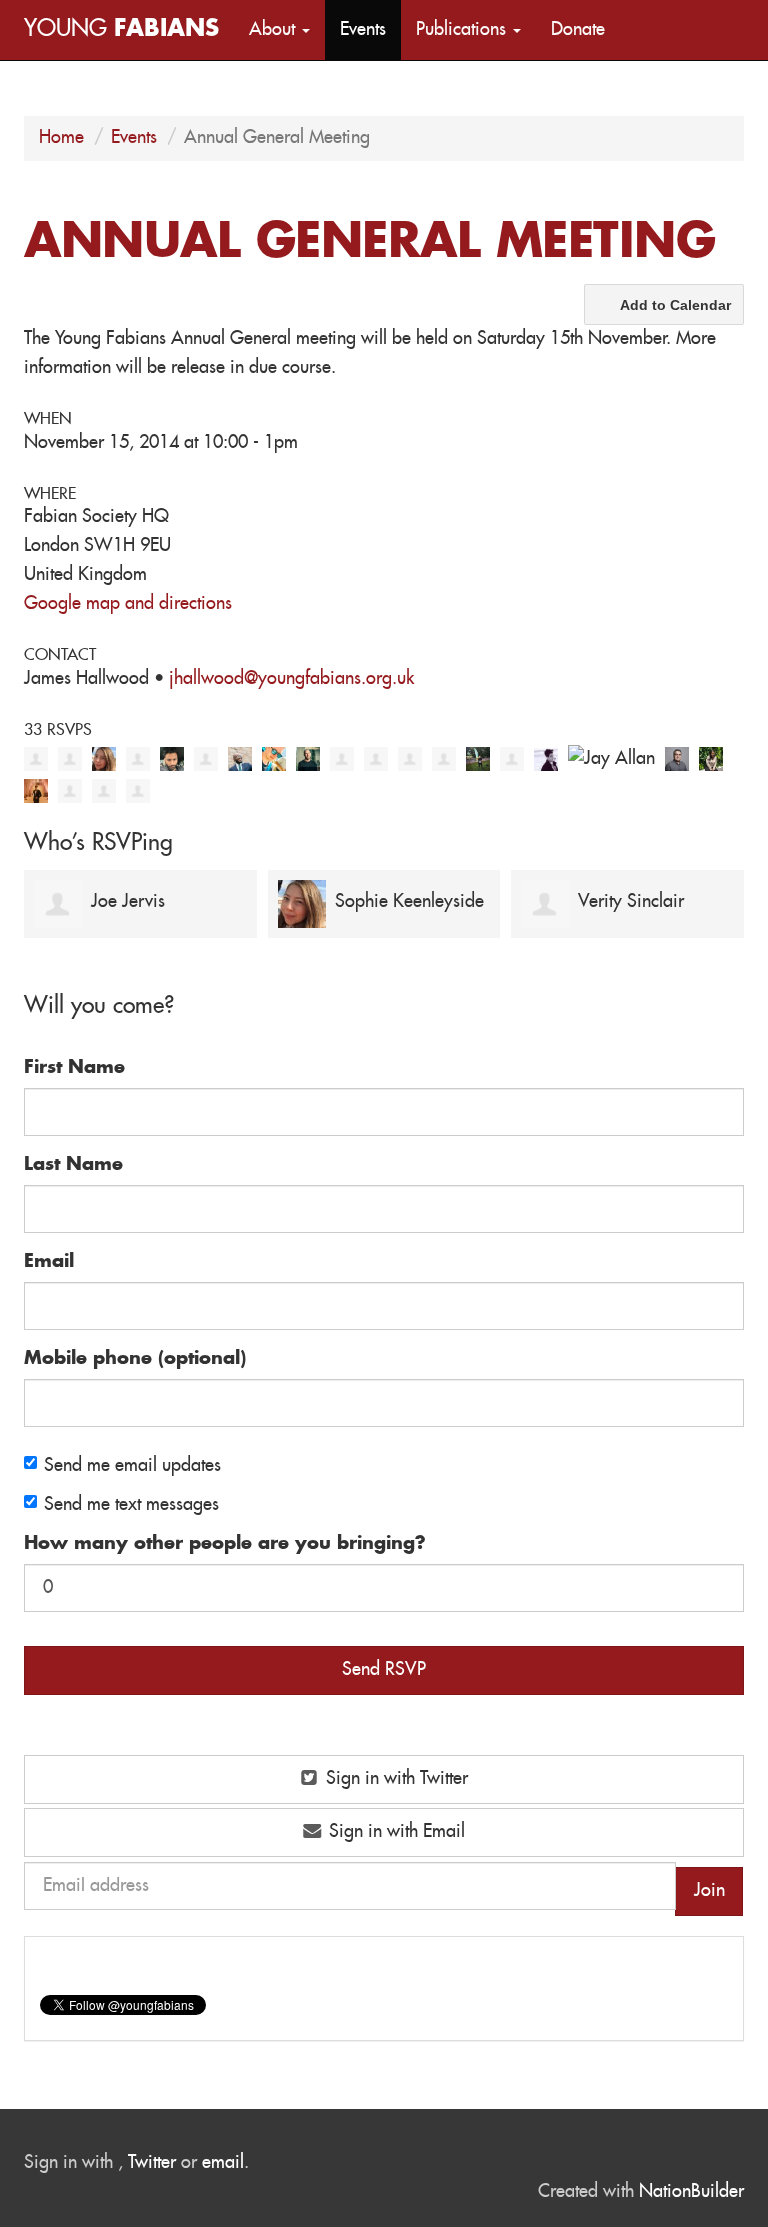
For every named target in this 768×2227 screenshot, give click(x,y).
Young (121, 29)
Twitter (152, 2163)
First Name (74, 1068)
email (223, 2163)
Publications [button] (463, 30)
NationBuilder (691, 2192)
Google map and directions (128, 604)
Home (61, 138)
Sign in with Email (394, 1832)
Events (363, 30)
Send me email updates (132, 1466)
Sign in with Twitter (394, 1779)
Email (49, 1262)
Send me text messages (131, 1505)
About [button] (274, 30)
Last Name (73, 1165)
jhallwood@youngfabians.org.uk (291, 679)
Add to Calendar (675, 305)
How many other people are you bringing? (225, 1544)
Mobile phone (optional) (135, 1359)
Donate (578, 30)
